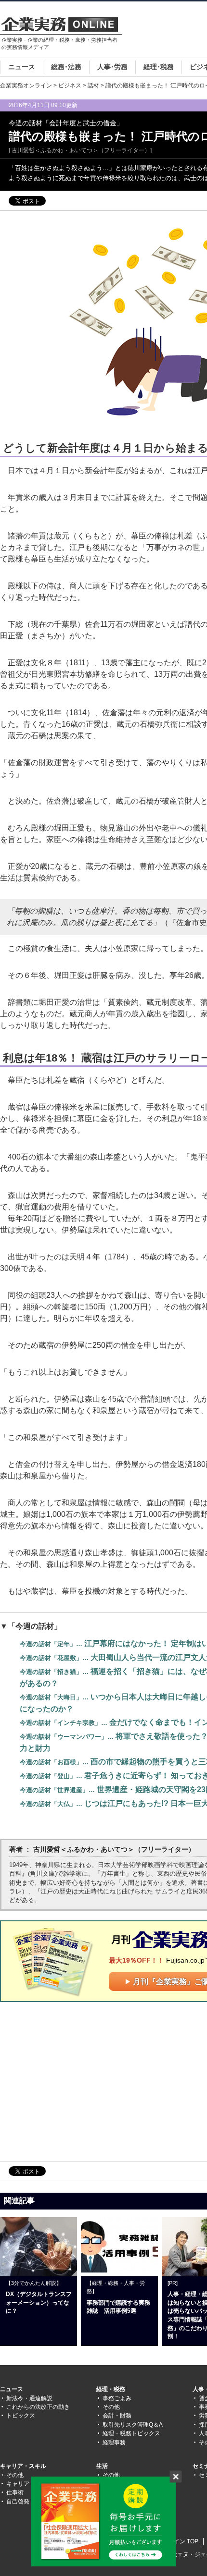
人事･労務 (112, 67)
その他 (111, 2407)
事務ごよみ (117, 2398)
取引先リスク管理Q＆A (133, 2425)
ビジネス (70, 85)
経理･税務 (159, 67)
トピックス (21, 2416)
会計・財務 (117, 2416)
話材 (93, 85)
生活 (102, 2466)
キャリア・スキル (23, 2466)
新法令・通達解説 (29, 2398)
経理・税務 (111, 2389)
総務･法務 (66, 67)
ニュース (22, 67)
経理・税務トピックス (131, 2433)
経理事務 (114, 2442)
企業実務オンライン (26, 85)
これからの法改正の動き (38, 2407)
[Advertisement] (81, 2081)
